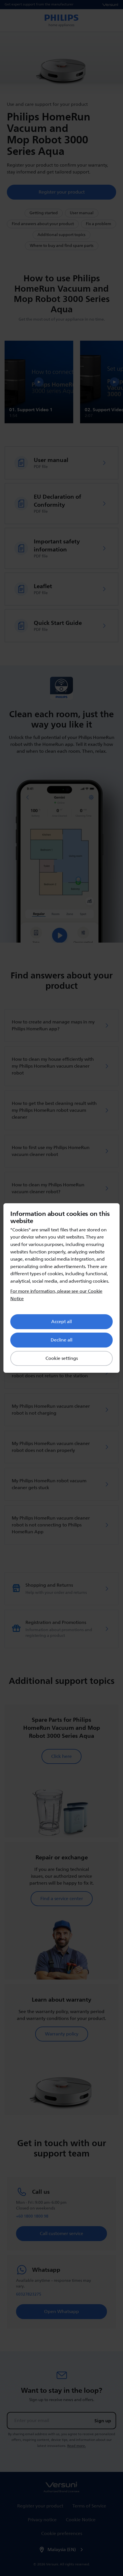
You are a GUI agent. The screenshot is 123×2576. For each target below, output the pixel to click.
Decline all (61, 1340)
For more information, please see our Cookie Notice (56, 1295)
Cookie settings (62, 1358)
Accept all (61, 1322)
